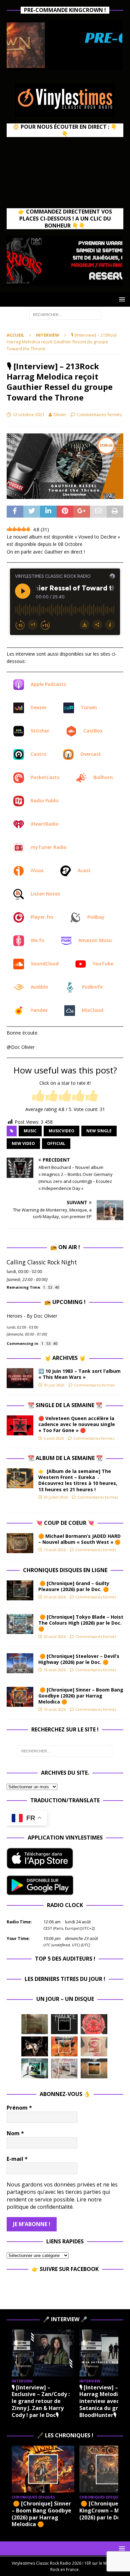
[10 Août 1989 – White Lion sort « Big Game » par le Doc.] (94, 2068)
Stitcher (40, 731)
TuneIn (89, 707)
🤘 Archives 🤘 (65, 1358)
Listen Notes (45, 894)
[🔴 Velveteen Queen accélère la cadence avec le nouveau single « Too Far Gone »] (20, 1425)
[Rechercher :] (65, 314)
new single (99, 1131)
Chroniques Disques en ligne (65, 1570)
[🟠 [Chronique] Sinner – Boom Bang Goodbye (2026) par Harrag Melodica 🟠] (20, 1697)
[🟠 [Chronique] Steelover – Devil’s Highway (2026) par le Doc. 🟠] (20, 1663)
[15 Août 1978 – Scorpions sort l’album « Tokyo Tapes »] (35, 2046)
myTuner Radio (49, 847)
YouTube (103, 964)
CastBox (93, 731)
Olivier (60, 414)
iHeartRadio (45, 824)
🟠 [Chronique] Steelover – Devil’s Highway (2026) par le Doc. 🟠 (79, 1659)
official (56, 1143)
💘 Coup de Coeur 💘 (65, 1523)
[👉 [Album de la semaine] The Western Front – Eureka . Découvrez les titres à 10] (20, 1478)
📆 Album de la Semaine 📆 (65, 1458)
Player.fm (42, 917)
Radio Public (45, 801)
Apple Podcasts (48, 684)
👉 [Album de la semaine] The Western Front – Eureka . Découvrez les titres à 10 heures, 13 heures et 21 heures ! (78, 1480)
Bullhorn (103, 777)
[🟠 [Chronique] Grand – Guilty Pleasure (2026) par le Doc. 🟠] (20, 1590)
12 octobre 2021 (28, 414)
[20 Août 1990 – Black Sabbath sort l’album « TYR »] (35, 2024)
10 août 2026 (55, 1709)
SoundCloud (45, 964)
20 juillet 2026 (56, 1497)
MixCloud (92, 1010)
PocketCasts (45, 777)
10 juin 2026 (54, 1385)
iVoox (37, 870)
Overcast (91, 754)
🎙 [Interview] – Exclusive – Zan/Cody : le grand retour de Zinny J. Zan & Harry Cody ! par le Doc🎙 (41, 2401)
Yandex (39, 1010)
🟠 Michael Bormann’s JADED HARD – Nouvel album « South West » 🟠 (79, 1539)
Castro (38, 754)
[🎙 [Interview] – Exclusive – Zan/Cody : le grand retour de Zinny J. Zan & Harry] (43, 2353)
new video (23, 1143)
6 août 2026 (54, 1438)
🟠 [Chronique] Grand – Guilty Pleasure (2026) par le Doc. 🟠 (75, 1586)
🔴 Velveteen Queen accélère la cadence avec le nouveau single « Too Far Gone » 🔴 (77, 1424)
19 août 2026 (55, 1670)
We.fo (37, 940)
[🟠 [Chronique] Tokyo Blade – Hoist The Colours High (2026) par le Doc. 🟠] (20, 1624)
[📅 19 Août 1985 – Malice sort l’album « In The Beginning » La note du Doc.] (64, 2024)
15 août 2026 (55, 1550)
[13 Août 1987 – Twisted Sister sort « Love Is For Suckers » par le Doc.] (94, 2046)
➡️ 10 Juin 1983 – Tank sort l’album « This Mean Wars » (79, 1374)
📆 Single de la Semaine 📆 (65, 1405)
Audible (39, 987)
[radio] (38, 1096)
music (30, 1131)
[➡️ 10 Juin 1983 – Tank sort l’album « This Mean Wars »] (20, 1378)
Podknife (92, 987)
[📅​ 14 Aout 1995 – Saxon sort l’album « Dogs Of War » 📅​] (64, 2046)
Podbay (96, 917)
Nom (15, 2133)
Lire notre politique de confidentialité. (54, 2203)
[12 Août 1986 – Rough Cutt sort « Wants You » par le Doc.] (64, 2068)
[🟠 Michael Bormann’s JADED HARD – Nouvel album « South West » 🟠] (20, 1543)
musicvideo (61, 1131)
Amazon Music (95, 940)
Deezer (39, 707)
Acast (84, 870)
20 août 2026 (55, 1597)
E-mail (17, 2159)
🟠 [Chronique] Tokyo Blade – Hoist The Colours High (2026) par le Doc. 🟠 (81, 1623)
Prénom (19, 2108)
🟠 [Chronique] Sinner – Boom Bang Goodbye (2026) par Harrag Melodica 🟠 (81, 1696)
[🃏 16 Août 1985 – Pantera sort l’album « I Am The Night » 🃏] (94, 2024)
